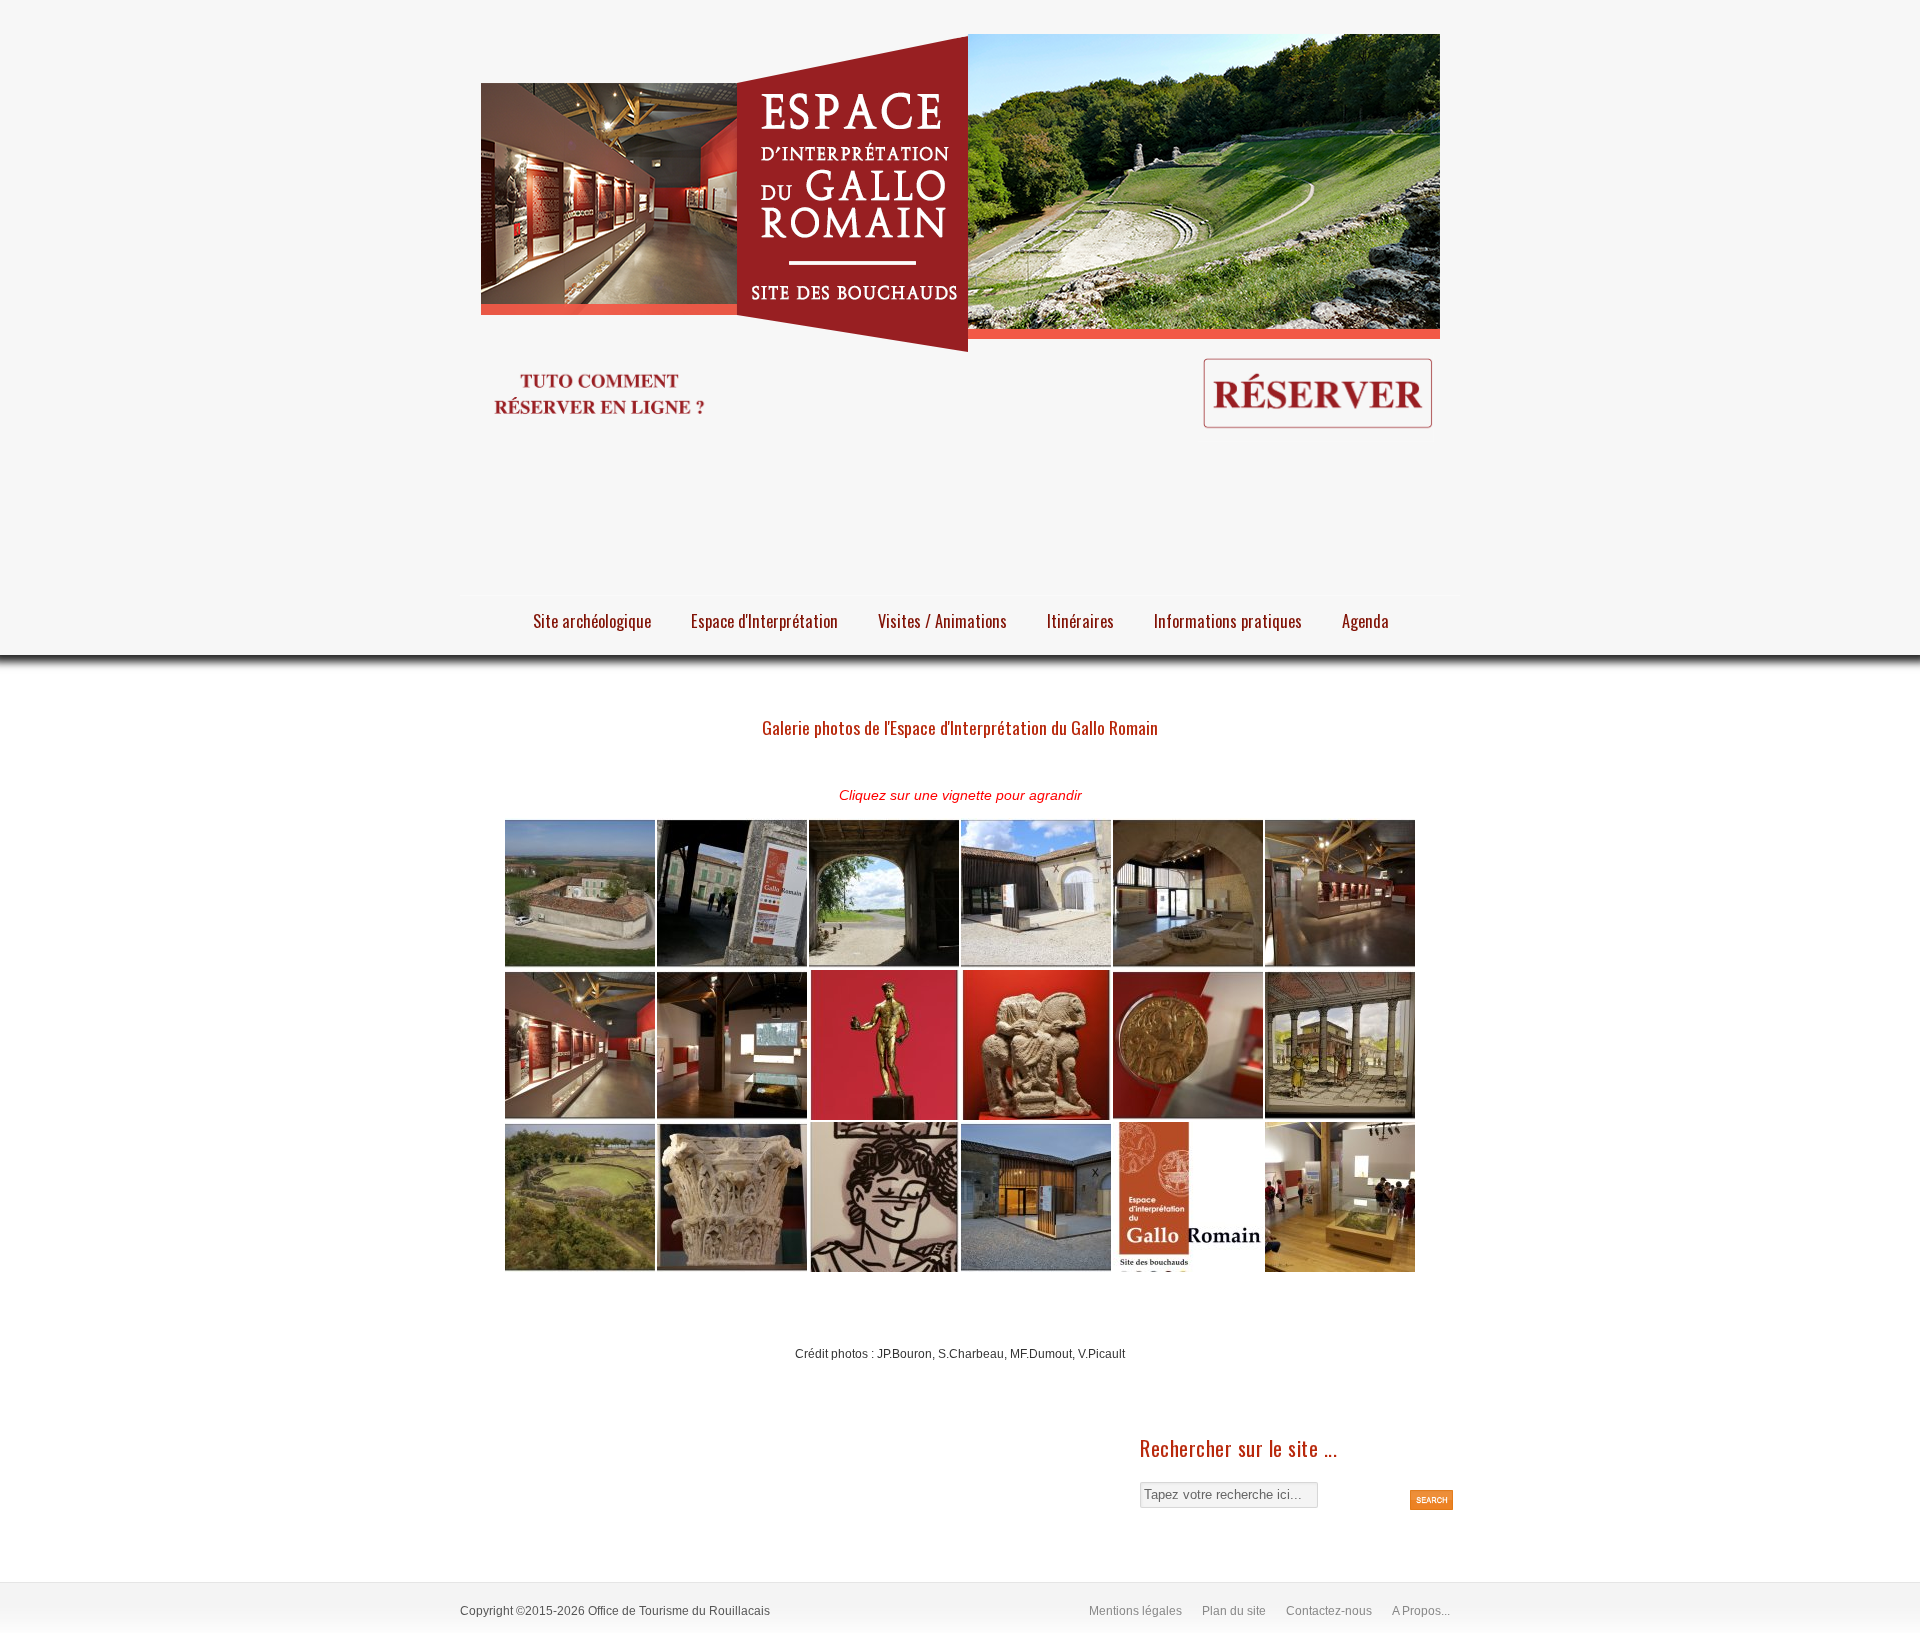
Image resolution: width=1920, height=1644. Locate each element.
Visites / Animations (942, 621)
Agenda (1365, 621)
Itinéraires (1080, 621)
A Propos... (1421, 1611)
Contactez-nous (1329, 1611)
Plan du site (1234, 1611)
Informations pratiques (1228, 621)
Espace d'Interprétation (764, 621)
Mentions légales (1135, 1611)
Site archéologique (592, 621)
